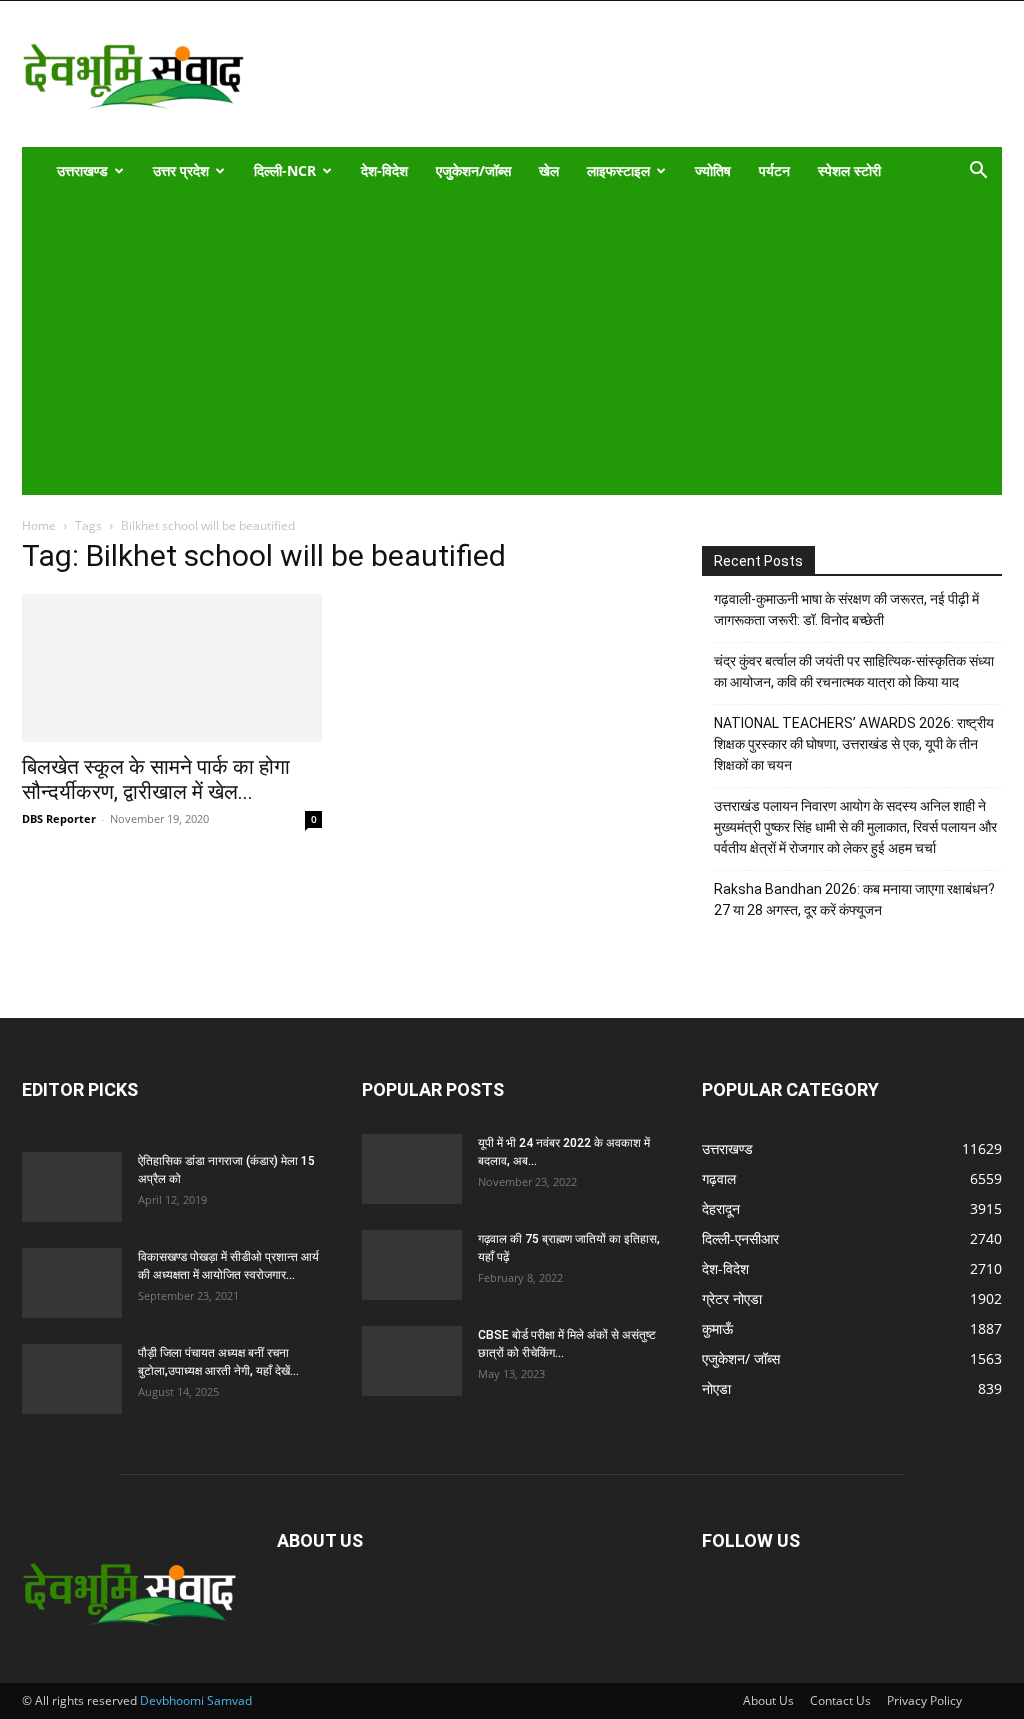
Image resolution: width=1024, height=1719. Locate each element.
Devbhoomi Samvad (196, 1700)
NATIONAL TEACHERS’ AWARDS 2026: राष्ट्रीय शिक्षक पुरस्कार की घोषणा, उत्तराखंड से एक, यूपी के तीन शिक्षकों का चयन (854, 744)
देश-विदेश (384, 170)
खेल (549, 170)
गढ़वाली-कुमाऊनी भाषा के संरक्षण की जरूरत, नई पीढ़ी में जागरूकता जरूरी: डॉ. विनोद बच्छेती (846, 609)
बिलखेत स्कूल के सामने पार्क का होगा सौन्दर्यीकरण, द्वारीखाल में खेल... (156, 779)
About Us (768, 1700)
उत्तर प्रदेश (181, 170)
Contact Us (840, 1700)
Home (39, 525)
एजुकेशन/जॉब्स (473, 170)
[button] (978, 172)
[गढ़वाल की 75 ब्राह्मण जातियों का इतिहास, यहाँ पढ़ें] (412, 1265)
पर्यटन (774, 170)
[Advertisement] (498, 345)
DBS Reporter (59, 818)
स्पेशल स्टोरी (849, 170)
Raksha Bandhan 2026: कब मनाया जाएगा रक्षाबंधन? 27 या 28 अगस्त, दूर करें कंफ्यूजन (854, 899)
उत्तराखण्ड (82, 170)
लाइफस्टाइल (618, 170)
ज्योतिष (713, 170)
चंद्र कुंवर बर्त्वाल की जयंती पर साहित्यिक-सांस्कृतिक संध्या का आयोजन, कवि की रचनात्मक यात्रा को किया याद (854, 671)
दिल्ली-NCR (285, 170)
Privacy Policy (924, 1700)
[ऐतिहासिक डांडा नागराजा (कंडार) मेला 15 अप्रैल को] (72, 1187)
